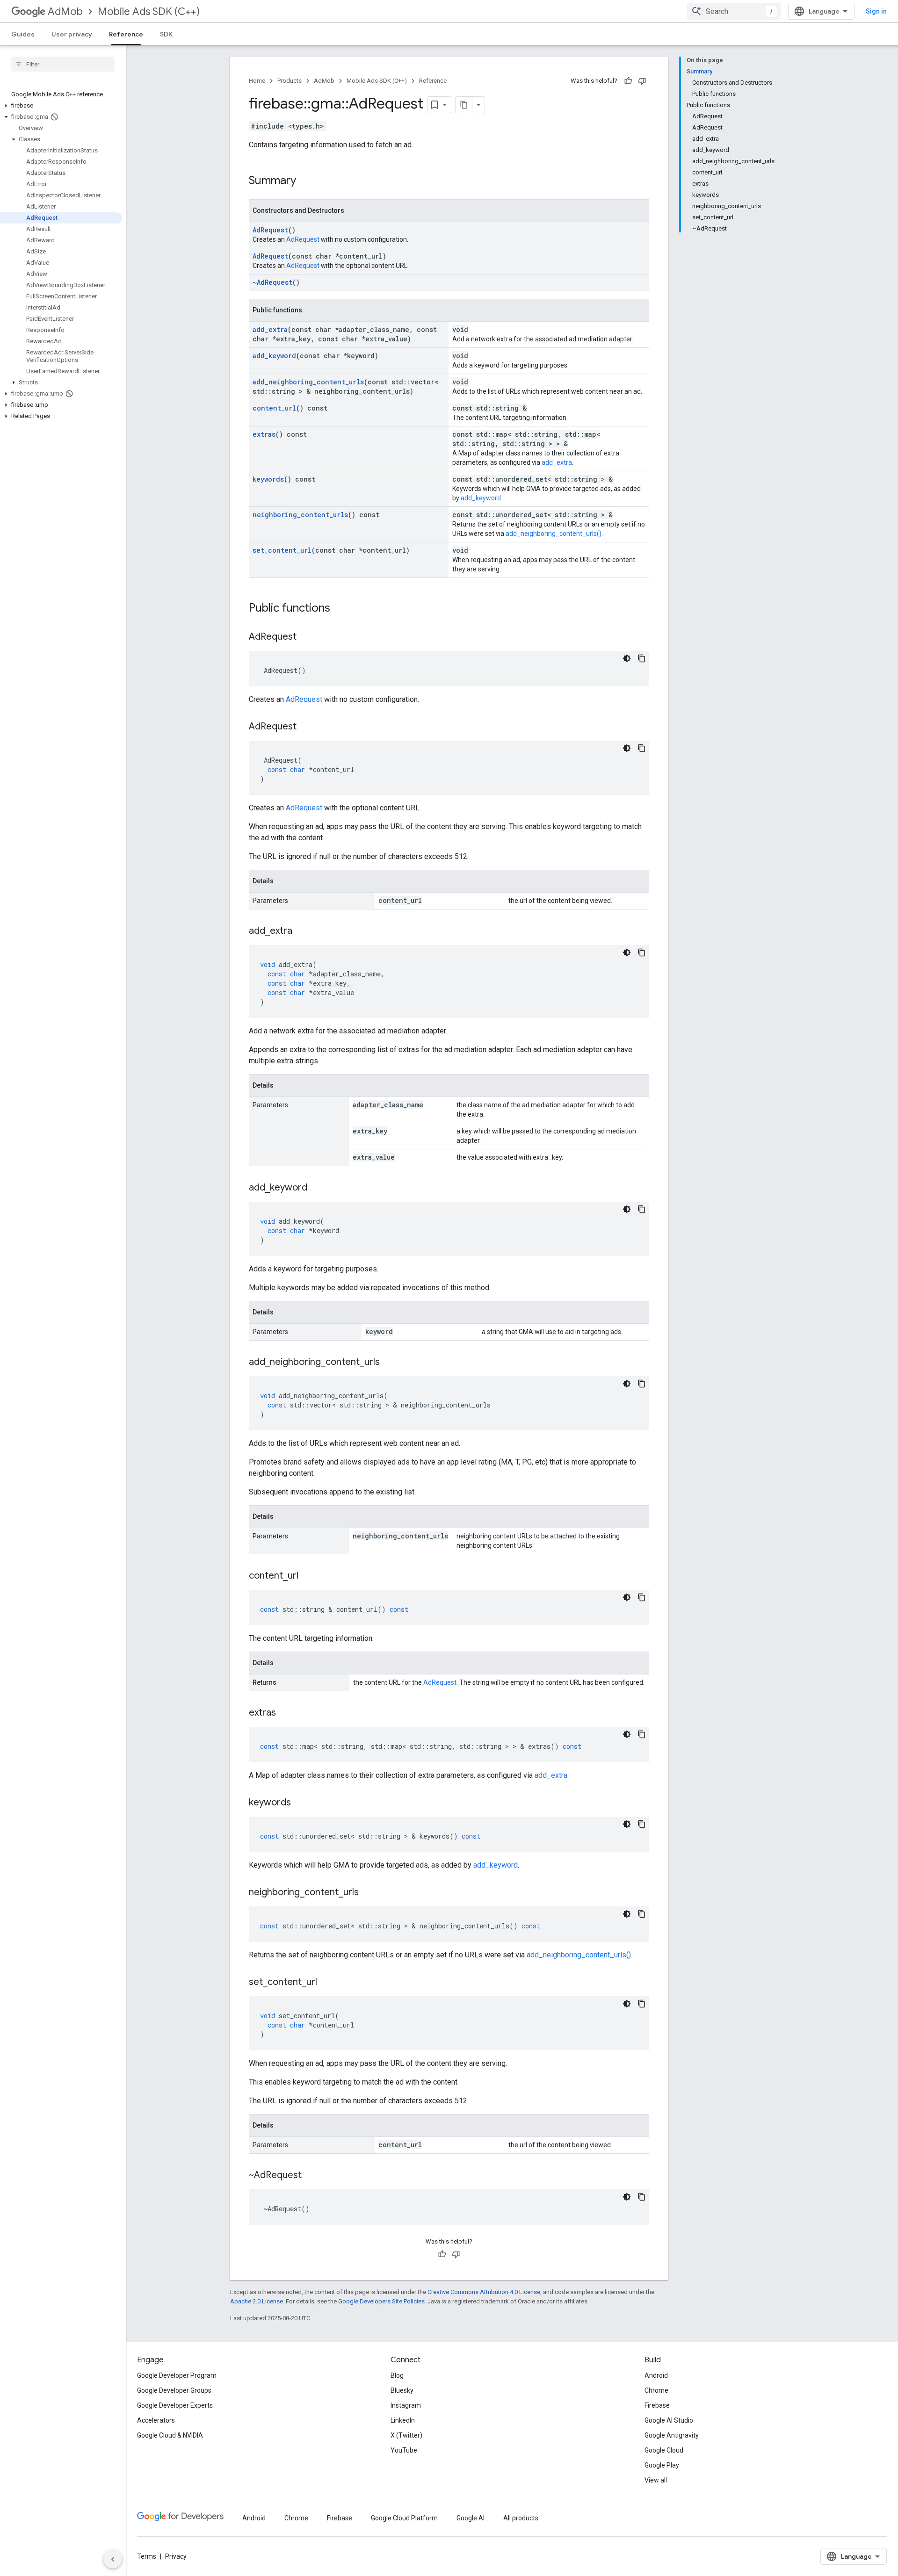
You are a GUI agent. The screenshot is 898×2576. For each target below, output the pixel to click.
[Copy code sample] (642, 658)
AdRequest (270, 230)
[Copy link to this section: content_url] (308, 1576)
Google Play (662, 2465)
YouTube (404, 2450)
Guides (23, 34)
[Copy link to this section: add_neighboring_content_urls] (389, 1363)
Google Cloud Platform (404, 2518)
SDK (166, 34)
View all (656, 2480)
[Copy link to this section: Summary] (305, 181)
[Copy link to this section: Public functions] (340, 609)
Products (290, 81)
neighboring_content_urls (300, 515)
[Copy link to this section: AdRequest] (306, 637)
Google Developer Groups (174, 2390)
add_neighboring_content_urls (308, 382)
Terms (147, 2556)
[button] (61, 106)
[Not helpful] (642, 81)
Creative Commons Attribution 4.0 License (484, 2292)
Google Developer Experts (175, 2405)
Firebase (657, 2405)
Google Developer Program (177, 2375)
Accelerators (156, 2420)
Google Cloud (664, 2450)
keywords (268, 479)
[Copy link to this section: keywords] (300, 1803)
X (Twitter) (406, 2435)
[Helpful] (628, 81)
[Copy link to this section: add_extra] (302, 931)
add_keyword (274, 356)
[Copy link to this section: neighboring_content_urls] (368, 1893)
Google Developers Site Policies (381, 2301)
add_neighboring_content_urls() (554, 534)
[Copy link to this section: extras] (285, 1713)
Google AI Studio (669, 2420)
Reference (126, 34)
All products (521, 2518)
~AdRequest (272, 282)
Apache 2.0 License (257, 2301)
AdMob (65, 11)
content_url (274, 408)
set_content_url (282, 550)
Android (656, 2375)
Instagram (406, 2405)
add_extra (270, 329)
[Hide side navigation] (113, 2559)
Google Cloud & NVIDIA (170, 2435)
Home (257, 81)
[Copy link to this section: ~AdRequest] (311, 2176)
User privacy (72, 34)
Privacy (176, 2556)
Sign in (876, 11)
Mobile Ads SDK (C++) (149, 11)
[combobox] (734, 11)
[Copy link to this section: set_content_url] (326, 1983)
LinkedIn (403, 2420)
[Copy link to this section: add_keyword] (317, 1188)
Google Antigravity (672, 2435)
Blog (397, 2375)
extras (264, 434)
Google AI (471, 2518)
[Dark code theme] (627, 658)
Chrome (656, 2390)
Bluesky (402, 2390)
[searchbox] (63, 64)
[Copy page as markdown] (464, 105)
